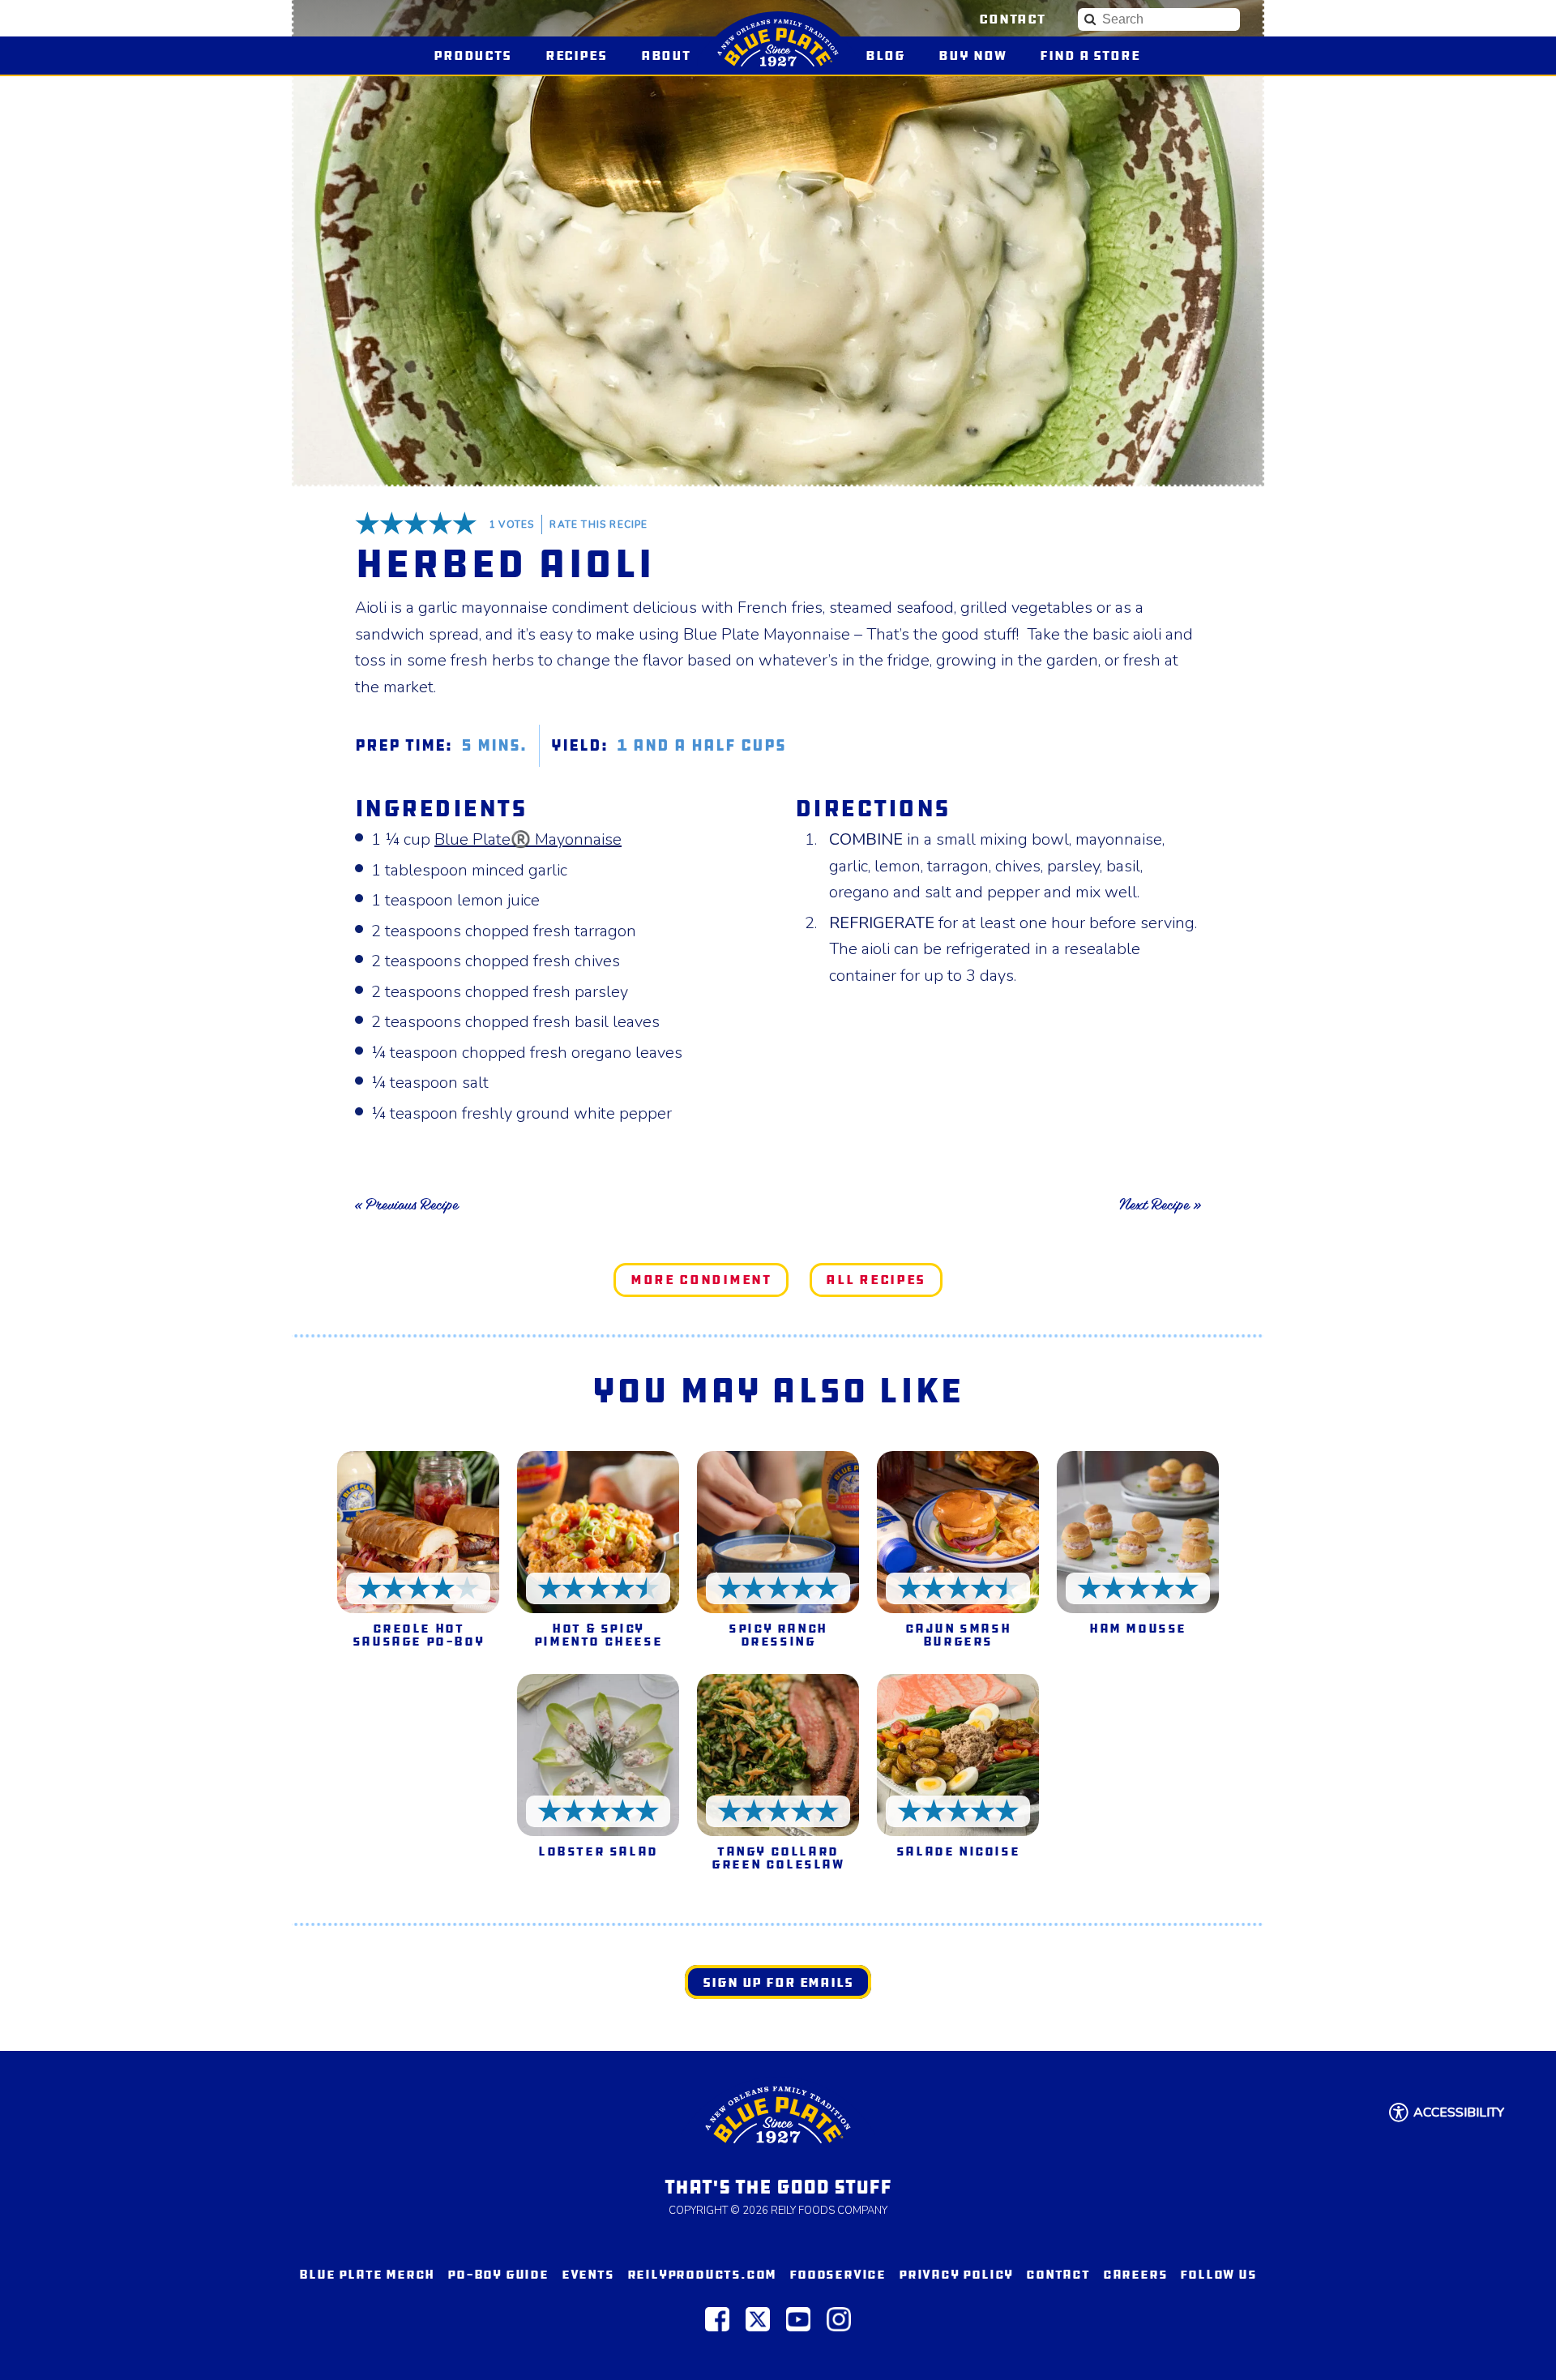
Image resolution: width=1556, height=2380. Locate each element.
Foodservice (838, 2274)
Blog (885, 56)
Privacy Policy (956, 2274)
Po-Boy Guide (498, 2274)
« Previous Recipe (406, 1205)
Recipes (576, 56)
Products (472, 56)
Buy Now (979, 56)
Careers (1135, 2274)
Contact (1012, 19)
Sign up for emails (778, 1982)
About (666, 56)
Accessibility (1459, 2112)
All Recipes (876, 1280)
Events (588, 2274)
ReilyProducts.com (702, 2274)
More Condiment (701, 1280)
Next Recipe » (1160, 1205)
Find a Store (1090, 56)
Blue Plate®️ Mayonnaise (528, 839)
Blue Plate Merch (367, 2274)
